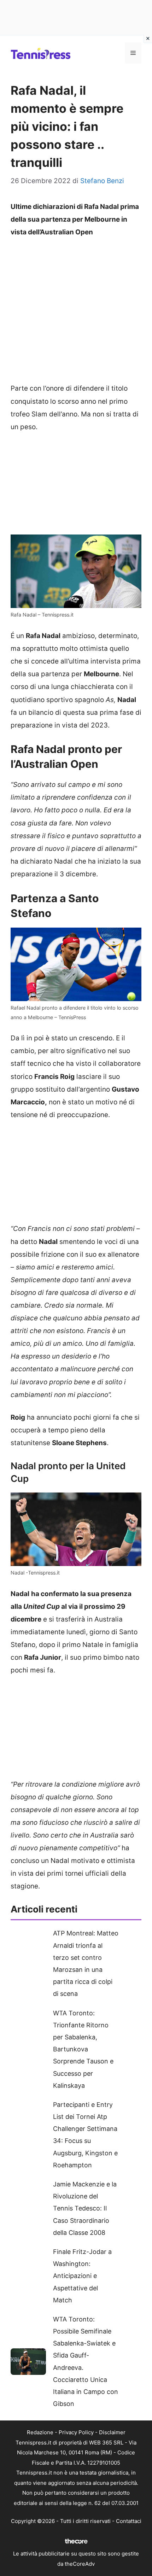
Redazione (40, 2432)
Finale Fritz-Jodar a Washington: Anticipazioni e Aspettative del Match (82, 2276)
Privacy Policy (76, 2432)
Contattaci (129, 2521)
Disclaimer (112, 2432)
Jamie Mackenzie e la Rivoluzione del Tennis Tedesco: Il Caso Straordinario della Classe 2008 (85, 2208)
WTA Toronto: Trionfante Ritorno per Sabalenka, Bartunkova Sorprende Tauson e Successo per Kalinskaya (83, 2049)
